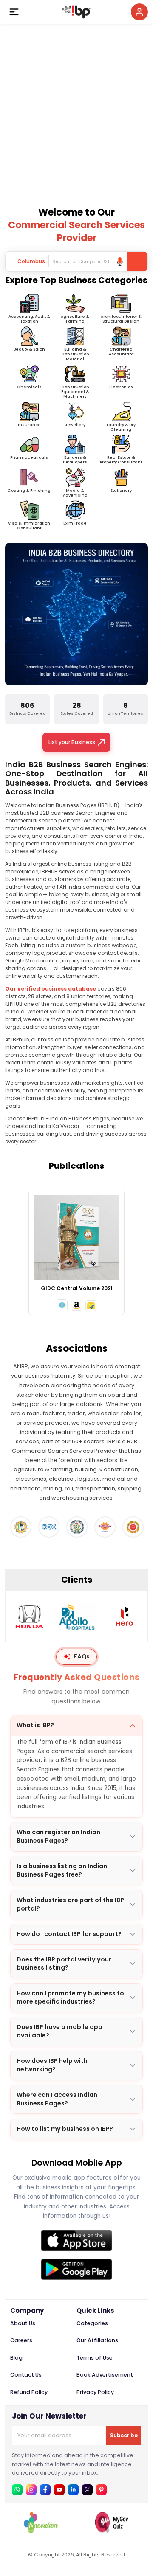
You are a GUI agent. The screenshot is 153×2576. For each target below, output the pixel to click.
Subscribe (124, 2435)
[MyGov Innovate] (41, 2531)
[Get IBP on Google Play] (76, 2269)
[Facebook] (45, 2490)
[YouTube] (59, 2490)
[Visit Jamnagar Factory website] (105, 1527)
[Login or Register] (139, 12)
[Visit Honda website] (29, 1616)
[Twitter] (87, 2490)
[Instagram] (31, 2490)
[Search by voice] (120, 261)
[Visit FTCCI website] (21, 1527)
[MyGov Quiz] (112, 2531)
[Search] (137, 261)
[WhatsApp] (17, 2490)
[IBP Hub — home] (76, 12)
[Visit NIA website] (133, 1527)
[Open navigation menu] (14, 12)
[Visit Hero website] (125, 1616)
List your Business (72, 742)
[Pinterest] (101, 2490)
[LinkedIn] (73, 2490)
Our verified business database (51, 989)
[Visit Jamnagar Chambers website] (77, 1527)
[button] (62, 1305)
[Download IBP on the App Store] (76, 2241)
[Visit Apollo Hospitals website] (77, 1616)
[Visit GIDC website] (49, 1527)
